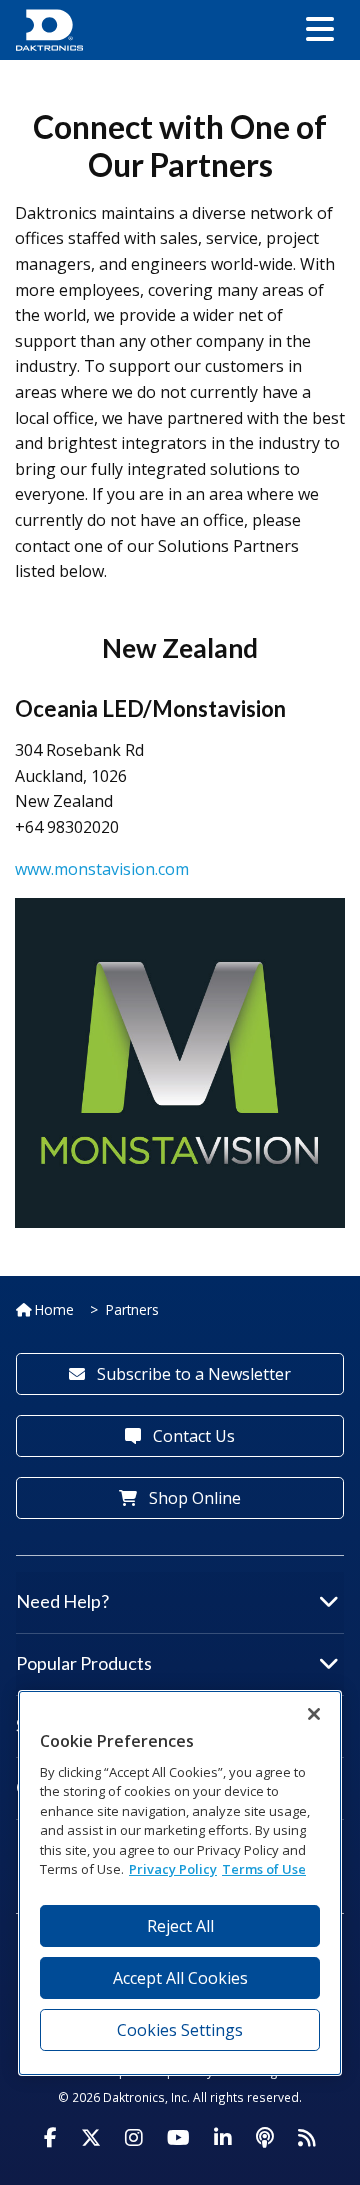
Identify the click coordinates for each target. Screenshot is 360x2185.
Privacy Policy (173, 1869)
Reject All (180, 1926)
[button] (320, 30)
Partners (132, 1309)
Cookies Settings (180, 2030)
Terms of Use (264, 1869)
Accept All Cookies (180, 1978)
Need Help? (62, 1601)
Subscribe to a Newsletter (192, 1374)
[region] (180, 1882)
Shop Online (193, 1498)
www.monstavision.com (102, 869)
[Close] (314, 1714)
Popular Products (84, 1663)
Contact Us (192, 1436)
